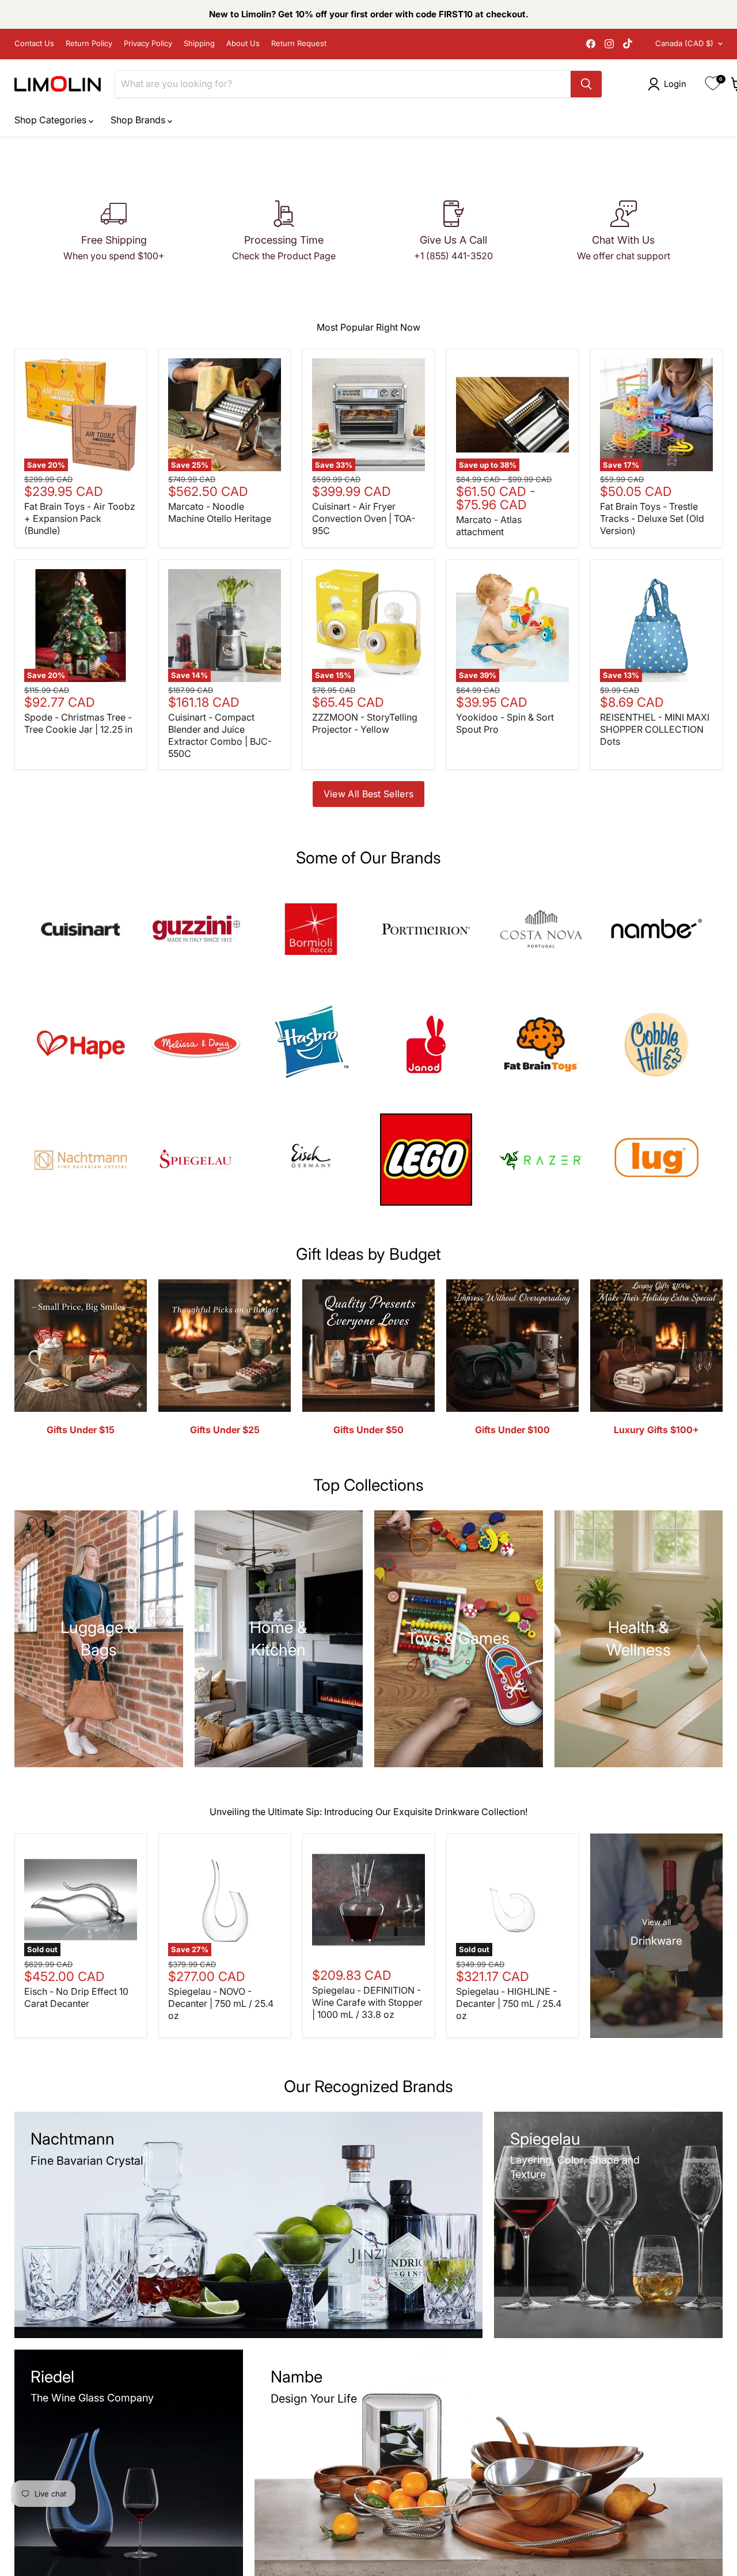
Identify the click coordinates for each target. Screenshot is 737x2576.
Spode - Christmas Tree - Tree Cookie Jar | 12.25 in (78, 723)
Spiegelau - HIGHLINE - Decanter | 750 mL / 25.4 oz (509, 2003)
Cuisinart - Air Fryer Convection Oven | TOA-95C (364, 518)
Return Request (299, 43)
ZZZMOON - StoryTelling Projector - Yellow (365, 723)
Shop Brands (139, 120)
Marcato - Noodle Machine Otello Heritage (220, 512)
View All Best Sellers (369, 794)
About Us (243, 43)
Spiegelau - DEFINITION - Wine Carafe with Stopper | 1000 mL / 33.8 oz (367, 2002)
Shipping (199, 43)
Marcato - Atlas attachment (489, 526)
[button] (669, 84)
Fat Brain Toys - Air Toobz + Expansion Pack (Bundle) (80, 518)
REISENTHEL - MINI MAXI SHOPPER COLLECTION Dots (655, 729)
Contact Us (34, 43)
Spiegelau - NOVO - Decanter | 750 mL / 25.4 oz (221, 2003)
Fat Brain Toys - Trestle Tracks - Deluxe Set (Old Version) (652, 518)
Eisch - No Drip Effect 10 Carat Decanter (76, 1997)
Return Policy (89, 43)
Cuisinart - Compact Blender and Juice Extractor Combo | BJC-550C (220, 735)
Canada (684, 43)
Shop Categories (52, 120)
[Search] (586, 84)
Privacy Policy (148, 43)
